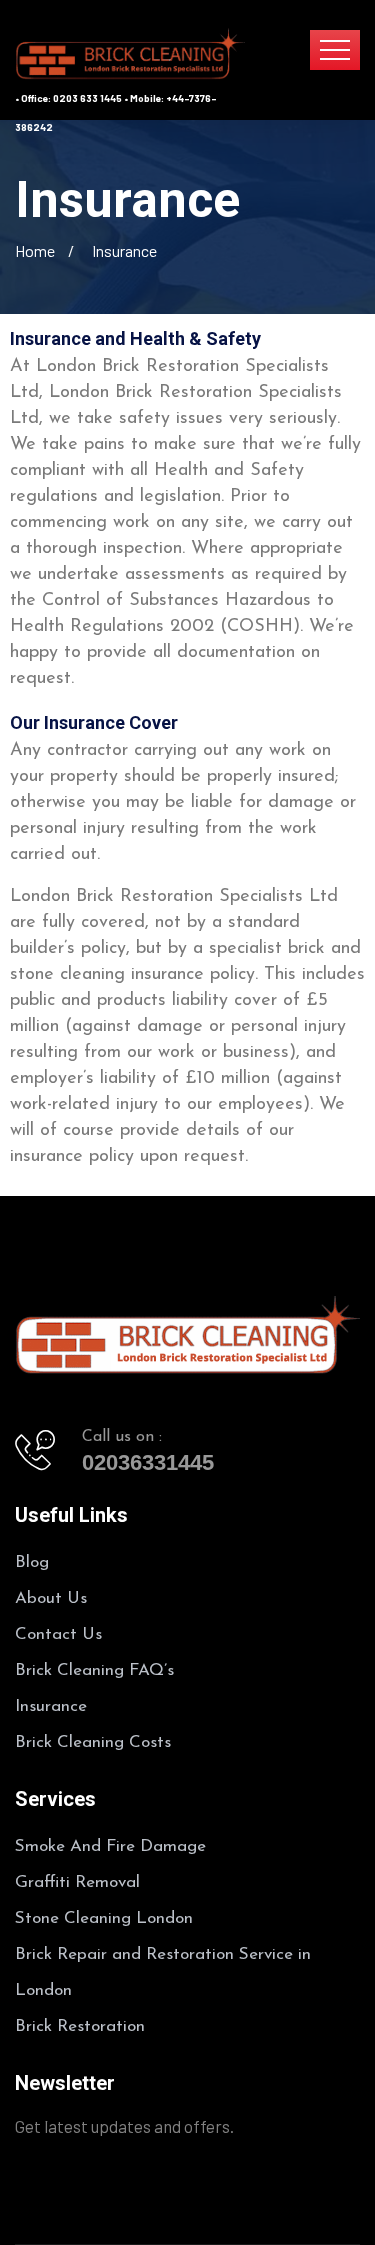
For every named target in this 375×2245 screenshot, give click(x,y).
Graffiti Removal (77, 1882)
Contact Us (58, 1634)
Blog (32, 1562)
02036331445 (148, 1462)
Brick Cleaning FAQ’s (94, 1670)
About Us (51, 1598)
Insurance (51, 1706)
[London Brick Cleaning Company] (130, 52)
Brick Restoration (80, 2026)
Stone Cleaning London (104, 1918)
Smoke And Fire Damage (110, 1846)
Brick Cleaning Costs (93, 1742)
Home (35, 250)
